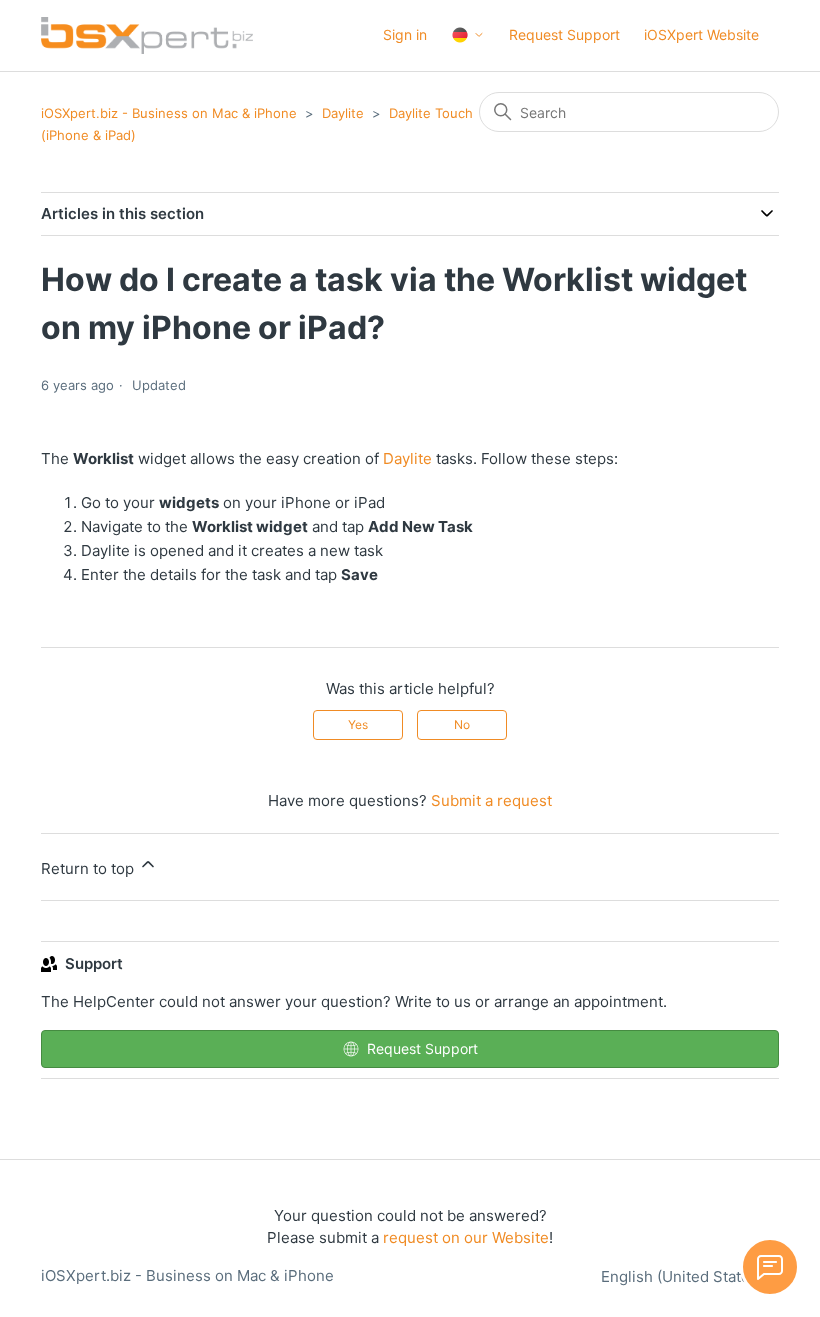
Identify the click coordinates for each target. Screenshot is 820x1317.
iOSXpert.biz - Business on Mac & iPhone (169, 113)
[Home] (147, 35)
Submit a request (491, 800)
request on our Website (466, 1237)
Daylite (343, 113)
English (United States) (684, 1276)
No (462, 724)
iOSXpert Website (701, 34)
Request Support (564, 34)
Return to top (89, 868)
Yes (358, 724)
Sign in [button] (405, 34)
